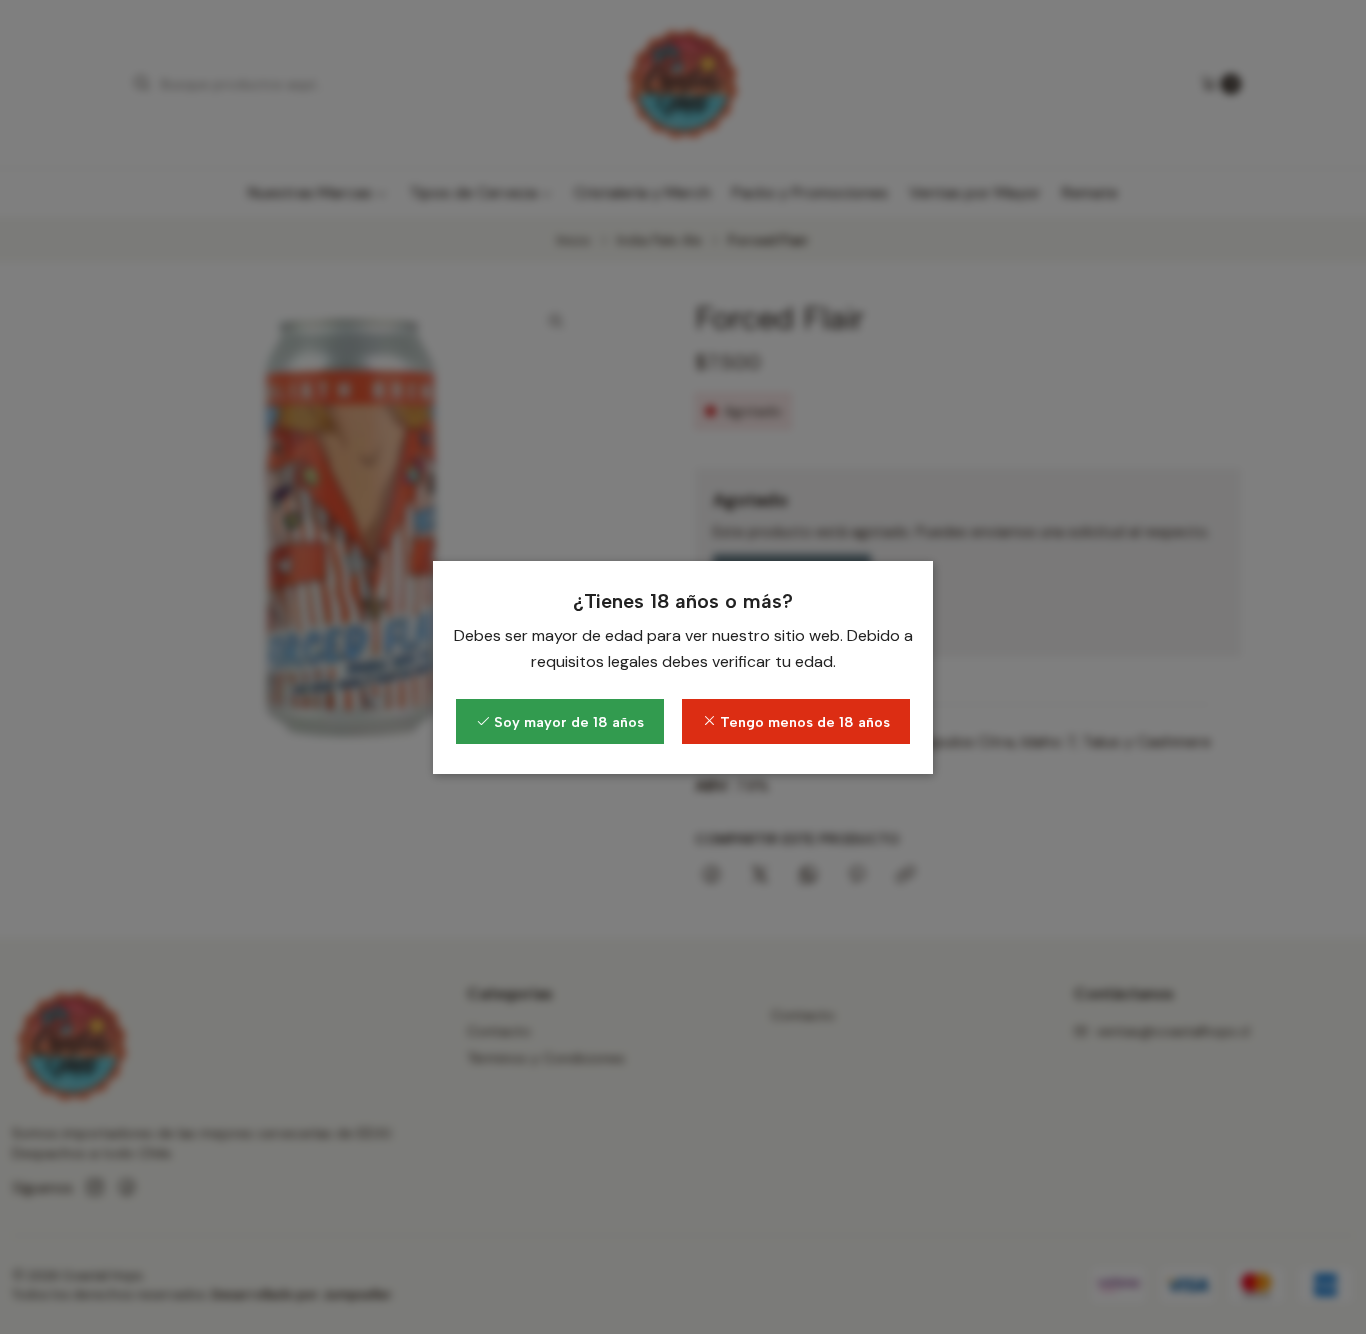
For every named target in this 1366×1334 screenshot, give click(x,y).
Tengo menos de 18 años (803, 722)
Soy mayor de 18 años (567, 722)
